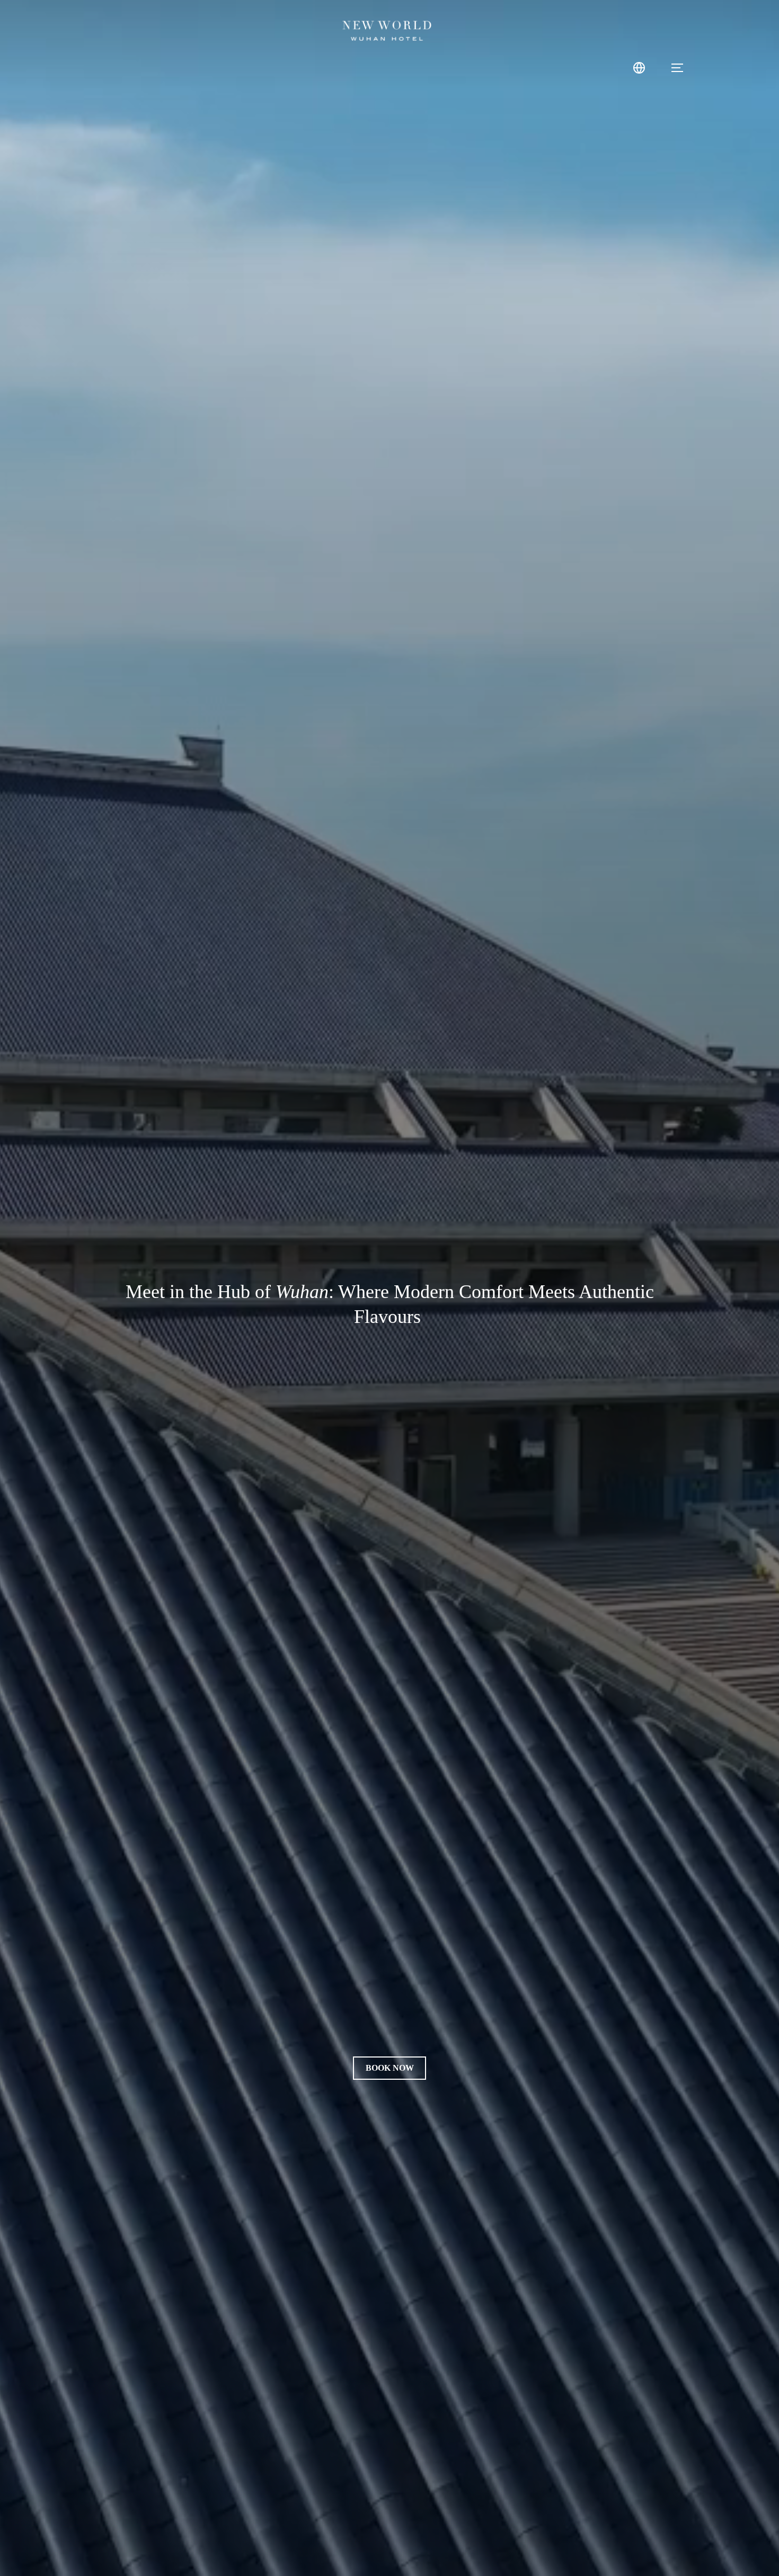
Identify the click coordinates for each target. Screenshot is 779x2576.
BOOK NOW (390, 2068)
